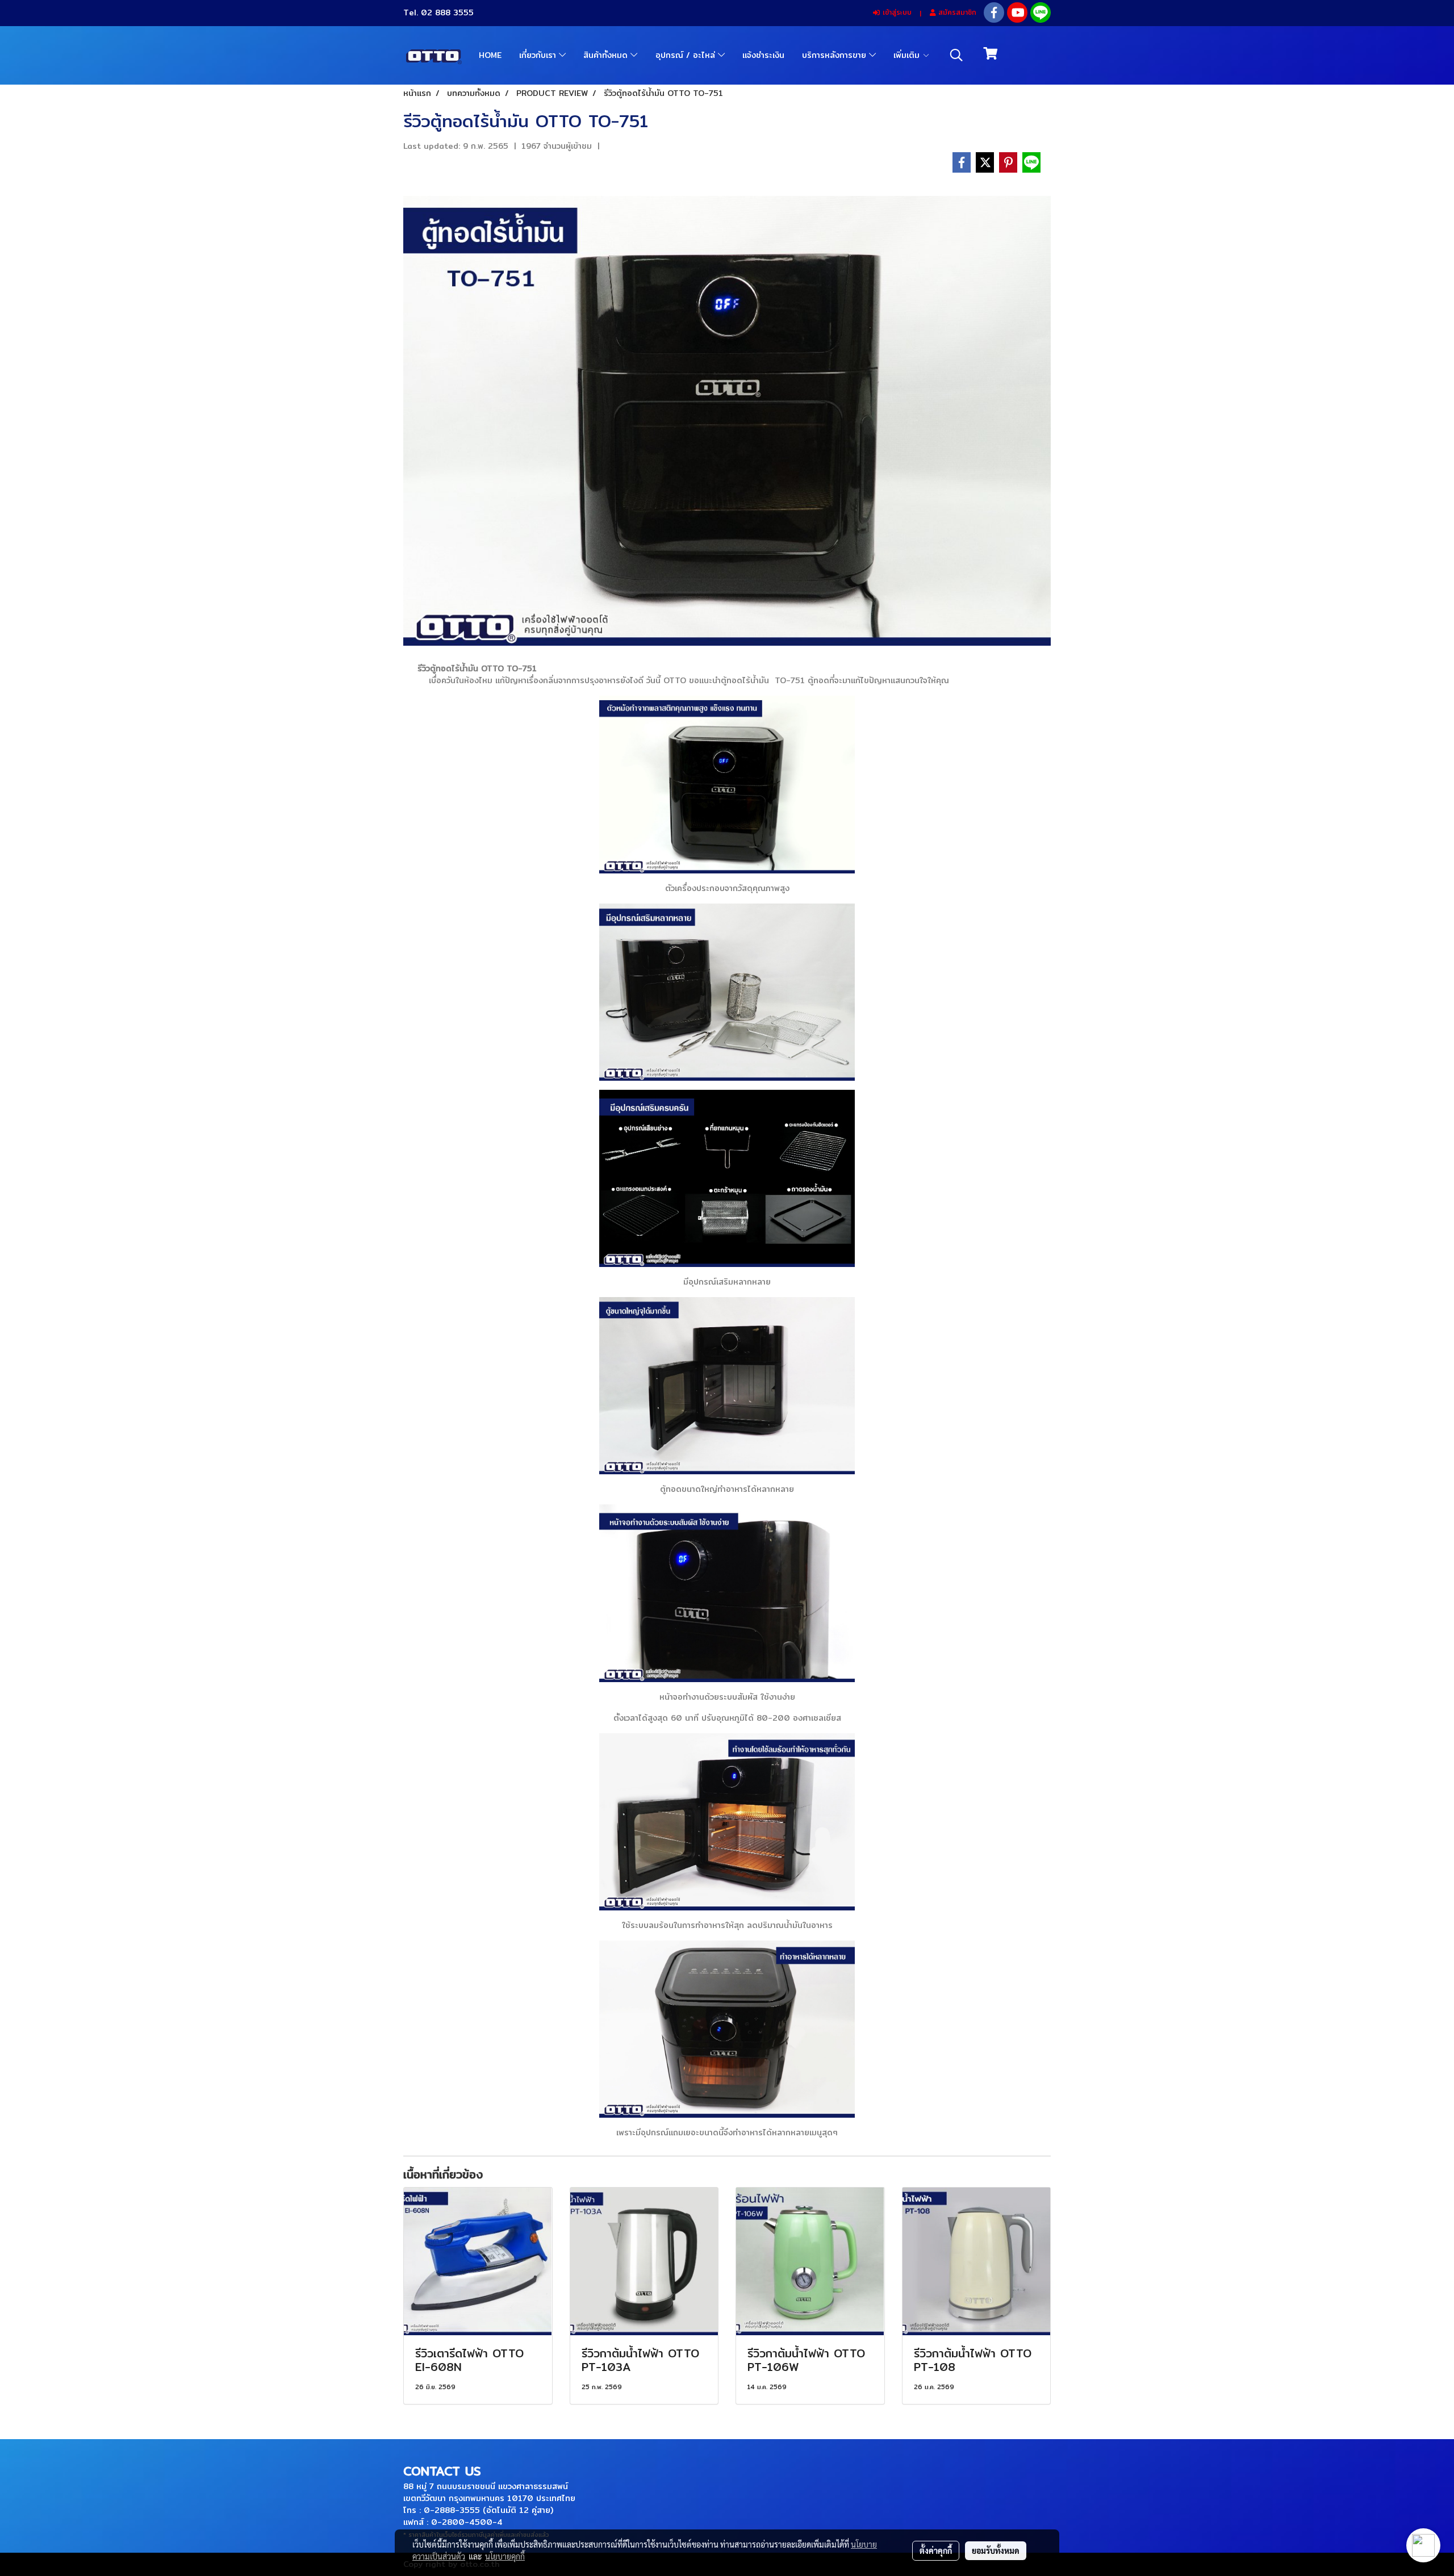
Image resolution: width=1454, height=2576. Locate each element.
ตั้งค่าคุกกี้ (936, 2550)
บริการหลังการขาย (835, 55)
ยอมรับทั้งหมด (996, 2550)
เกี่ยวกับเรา (539, 55)
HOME (490, 55)
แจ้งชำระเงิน (763, 55)
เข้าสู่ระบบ (896, 12)
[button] (956, 55)
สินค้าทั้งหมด (607, 55)
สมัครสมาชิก (956, 12)
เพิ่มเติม (908, 55)
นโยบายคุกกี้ (505, 2556)
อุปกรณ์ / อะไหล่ (687, 55)
